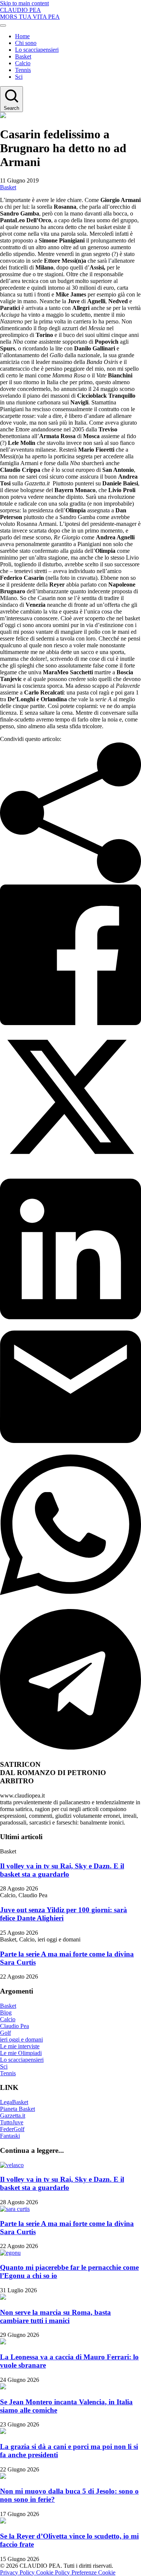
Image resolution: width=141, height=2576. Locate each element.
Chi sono (26, 43)
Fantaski (10, 2136)
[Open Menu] (3, 25)
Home (22, 36)
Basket (23, 56)
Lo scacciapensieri (37, 50)
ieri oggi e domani (21, 2039)
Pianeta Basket (17, 2109)
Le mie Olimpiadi (21, 2053)
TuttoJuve (12, 2122)
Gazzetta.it (13, 2116)
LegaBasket (14, 2102)
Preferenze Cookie (93, 2572)
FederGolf (12, 2129)
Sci (19, 77)
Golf (5, 2033)
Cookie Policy (54, 2572)
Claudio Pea (14, 2026)
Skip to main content (24, 3)
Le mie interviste (20, 2046)
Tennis (23, 70)
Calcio (23, 63)
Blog (6, 2012)
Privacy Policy (18, 2572)
